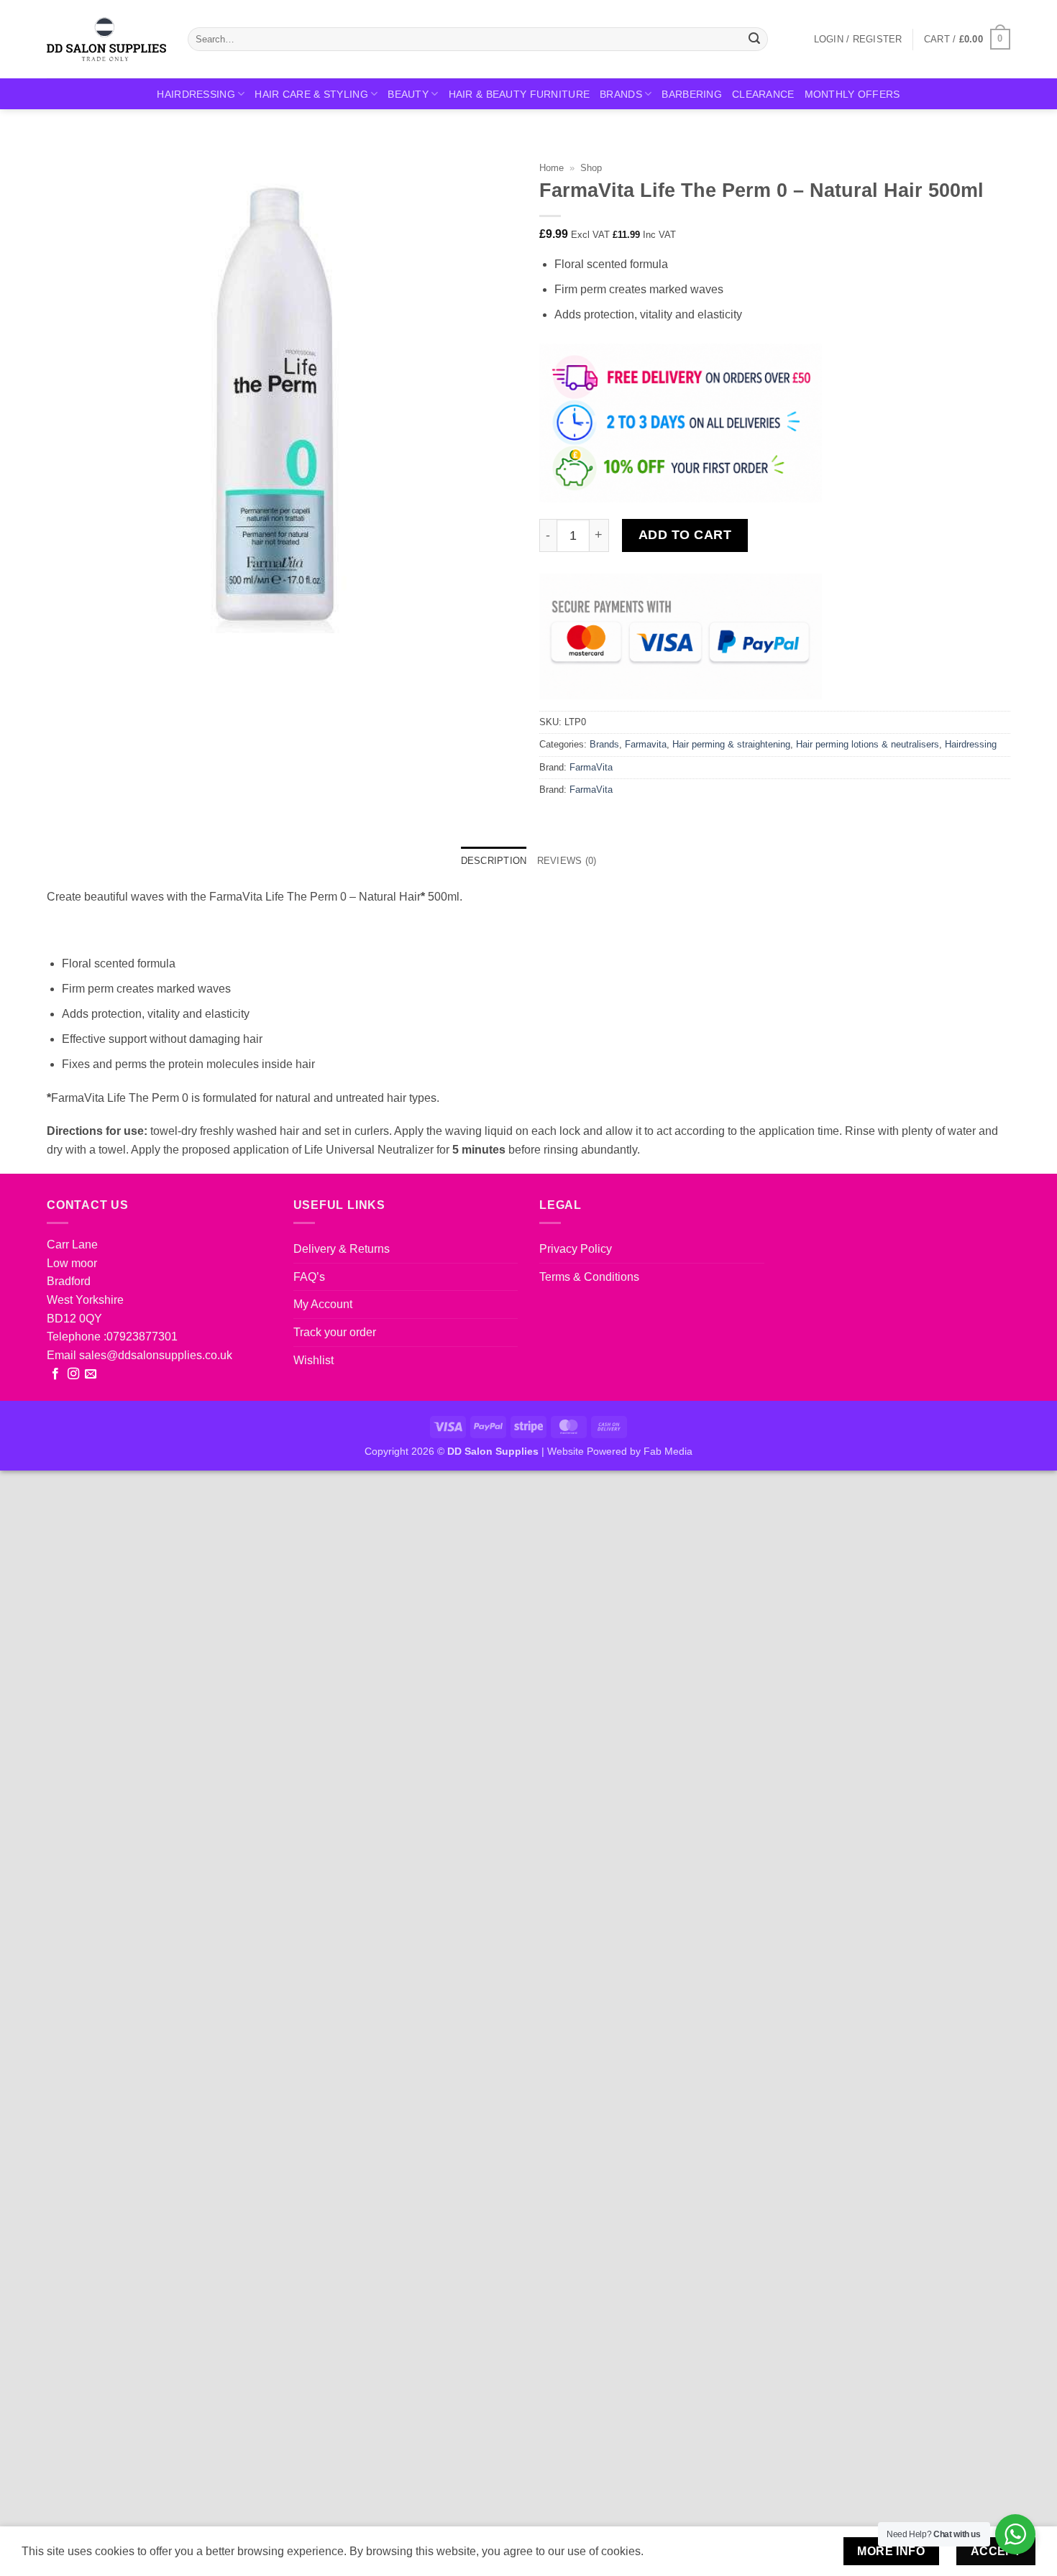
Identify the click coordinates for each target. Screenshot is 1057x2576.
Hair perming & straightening (731, 744)
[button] (858, 40)
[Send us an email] (91, 1374)
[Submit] (754, 40)
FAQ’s (309, 1277)
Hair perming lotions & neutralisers (868, 744)
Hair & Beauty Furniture (520, 94)
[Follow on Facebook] (55, 1374)
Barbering (692, 94)
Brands (621, 94)
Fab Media (668, 1451)
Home (552, 168)
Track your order (335, 1332)
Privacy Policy (576, 1249)
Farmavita (646, 744)
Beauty (408, 94)
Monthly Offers (852, 94)
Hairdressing (196, 94)
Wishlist (314, 1360)
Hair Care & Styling (311, 94)
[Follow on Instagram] (73, 1374)
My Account (323, 1304)
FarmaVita (591, 767)
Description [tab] (494, 861)
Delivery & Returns (342, 1249)
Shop (591, 168)
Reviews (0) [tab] (567, 861)
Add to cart (685, 535)
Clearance (763, 94)
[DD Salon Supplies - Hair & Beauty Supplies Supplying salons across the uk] (106, 39)
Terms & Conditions (589, 1277)
